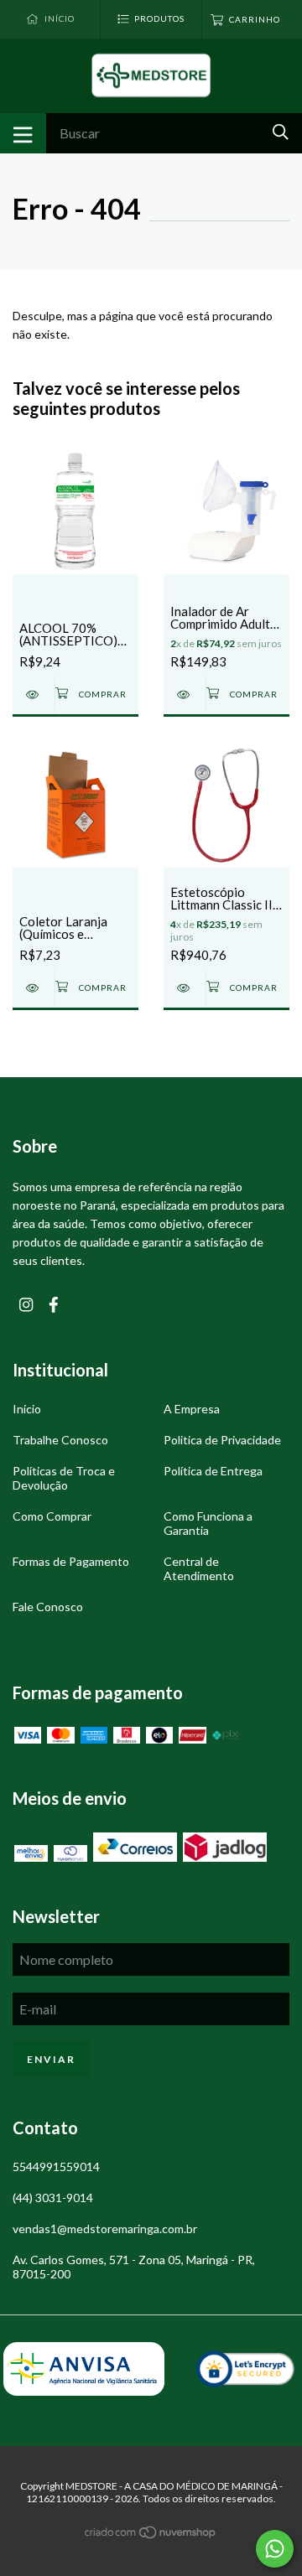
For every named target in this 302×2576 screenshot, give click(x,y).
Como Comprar (52, 1516)
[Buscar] (281, 132)
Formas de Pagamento (71, 1561)
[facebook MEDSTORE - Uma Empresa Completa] (54, 1305)
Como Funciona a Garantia (208, 1523)
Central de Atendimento (199, 1568)
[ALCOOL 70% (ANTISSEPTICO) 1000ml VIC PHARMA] (34, 695)
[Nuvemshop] (151, 2535)
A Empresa (192, 1409)
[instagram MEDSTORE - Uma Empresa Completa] (26, 1305)
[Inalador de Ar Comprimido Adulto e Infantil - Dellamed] (185, 695)
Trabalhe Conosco (60, 1440)
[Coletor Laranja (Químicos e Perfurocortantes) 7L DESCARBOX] (34, 988)
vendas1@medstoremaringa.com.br (105, 2229)
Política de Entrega (213, 1471)
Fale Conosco (48, 1607)
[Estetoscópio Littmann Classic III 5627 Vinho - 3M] (185, 988)
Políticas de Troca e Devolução (64, 1478)
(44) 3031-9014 (53, 2198)
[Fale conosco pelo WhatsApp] (275, 2549)
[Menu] (23, 133)
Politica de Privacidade (222, 1440)
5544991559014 (56, 2167)
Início (27, 1409)
